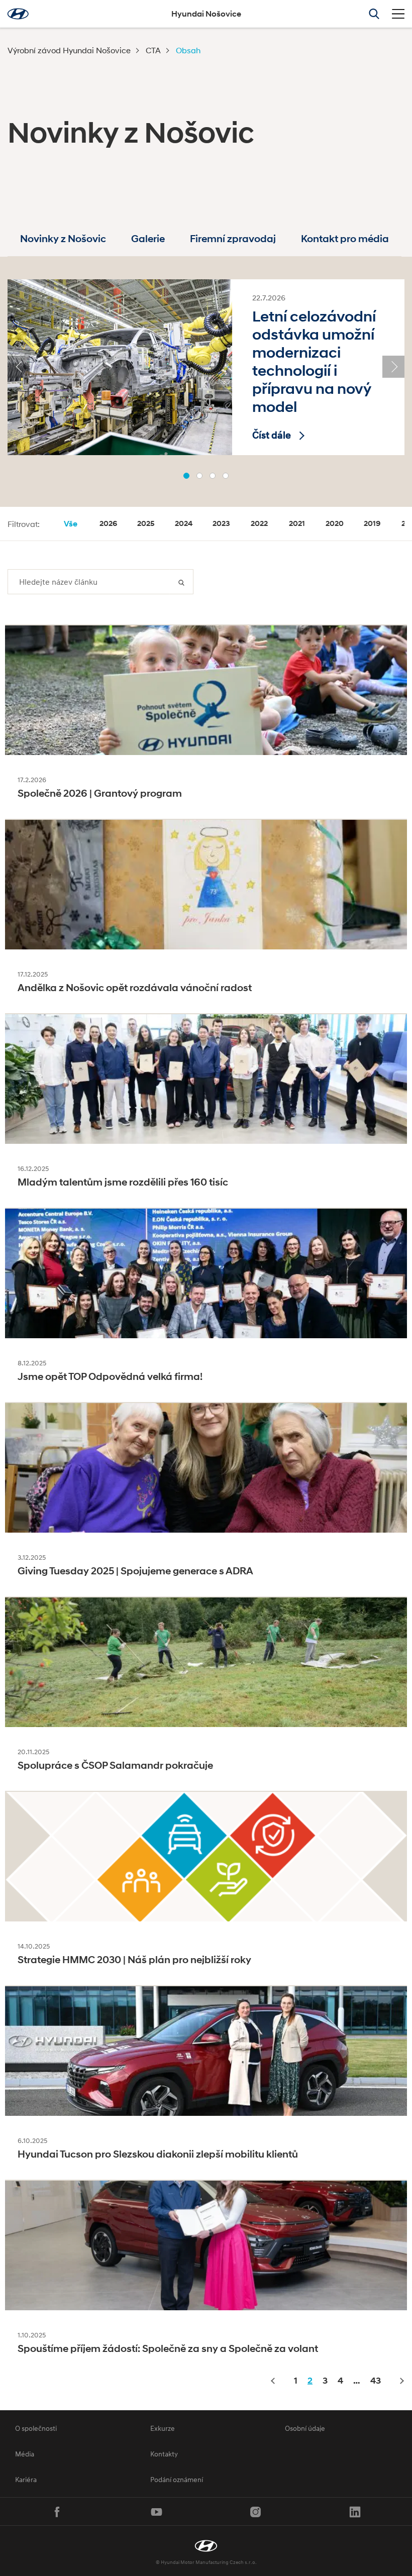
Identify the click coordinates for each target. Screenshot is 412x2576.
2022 (259, 523)
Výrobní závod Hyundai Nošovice (69, 50)
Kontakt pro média (345, 239)
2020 (335, 523)
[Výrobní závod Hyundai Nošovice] (206, 2546)
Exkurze (163, 2428)
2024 (184, 523)
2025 (146, 523)
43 (376, 2381)
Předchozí (274, 2381)
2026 (108, 523)
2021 (297, 523)
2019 (372, 523)
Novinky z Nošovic (63, 239)
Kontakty (164, 2454)
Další (401, 2381)
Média (25, 2454)
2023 (221, 523)
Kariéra (26, 2479)
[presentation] (19, 367)
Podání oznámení (177, 2479)
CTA (153, 50)
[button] (186, 476)
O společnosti (36, 2428)
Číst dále (272, 435)
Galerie (148, 239)
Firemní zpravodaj (233, 239)
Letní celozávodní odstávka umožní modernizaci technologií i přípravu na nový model (314, 361)
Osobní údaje (305, 2428)
